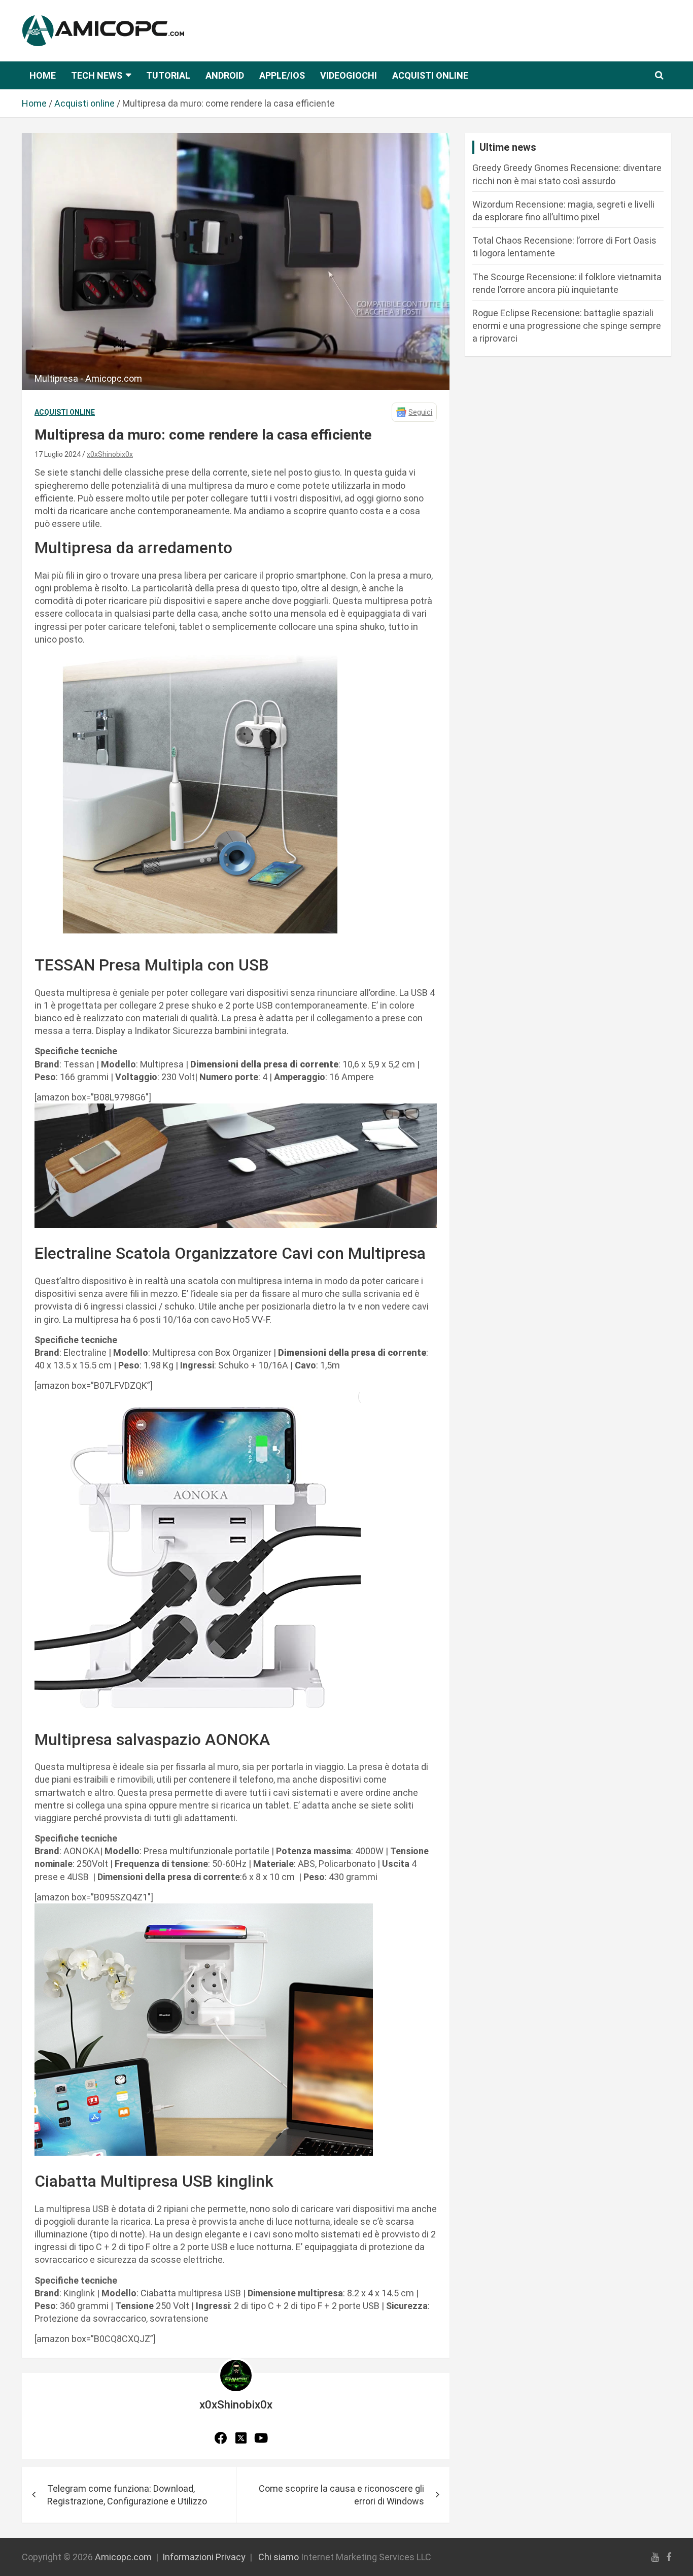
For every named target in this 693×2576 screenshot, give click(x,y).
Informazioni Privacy (204, 2557)
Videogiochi (349, 75)
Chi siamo (279, 2557)
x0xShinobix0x (110, 454)
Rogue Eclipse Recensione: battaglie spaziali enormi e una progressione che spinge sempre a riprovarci (567, 326)
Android (225, 75)
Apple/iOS (282, 75)
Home (43, 75)
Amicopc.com (123, 2557)
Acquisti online (430, 75)
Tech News (97, 75)
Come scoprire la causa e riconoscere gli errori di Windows (341, 2495)
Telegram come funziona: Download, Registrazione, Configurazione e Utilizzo (127, 2495)
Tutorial (168, 75)
